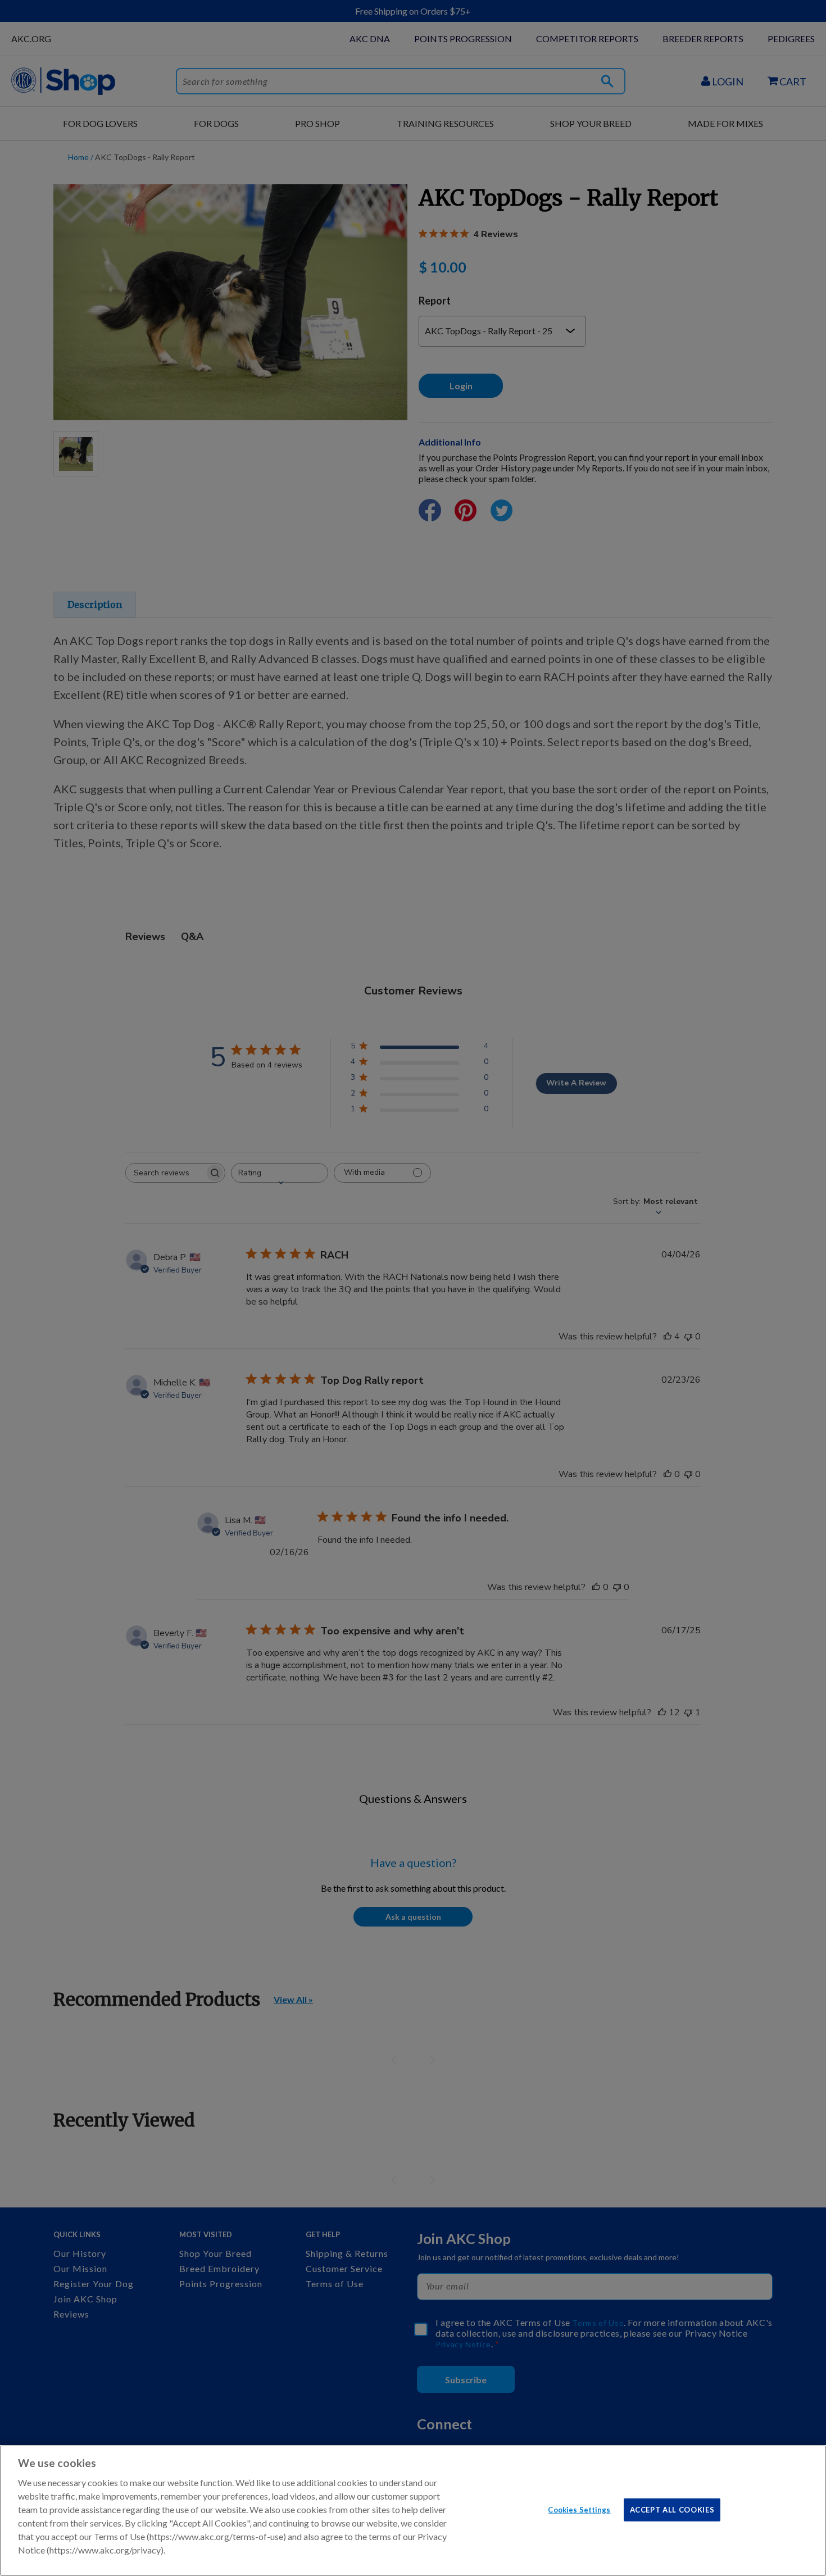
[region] (413, 2511)
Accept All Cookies (672, 2509)
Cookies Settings (579, 2509)
